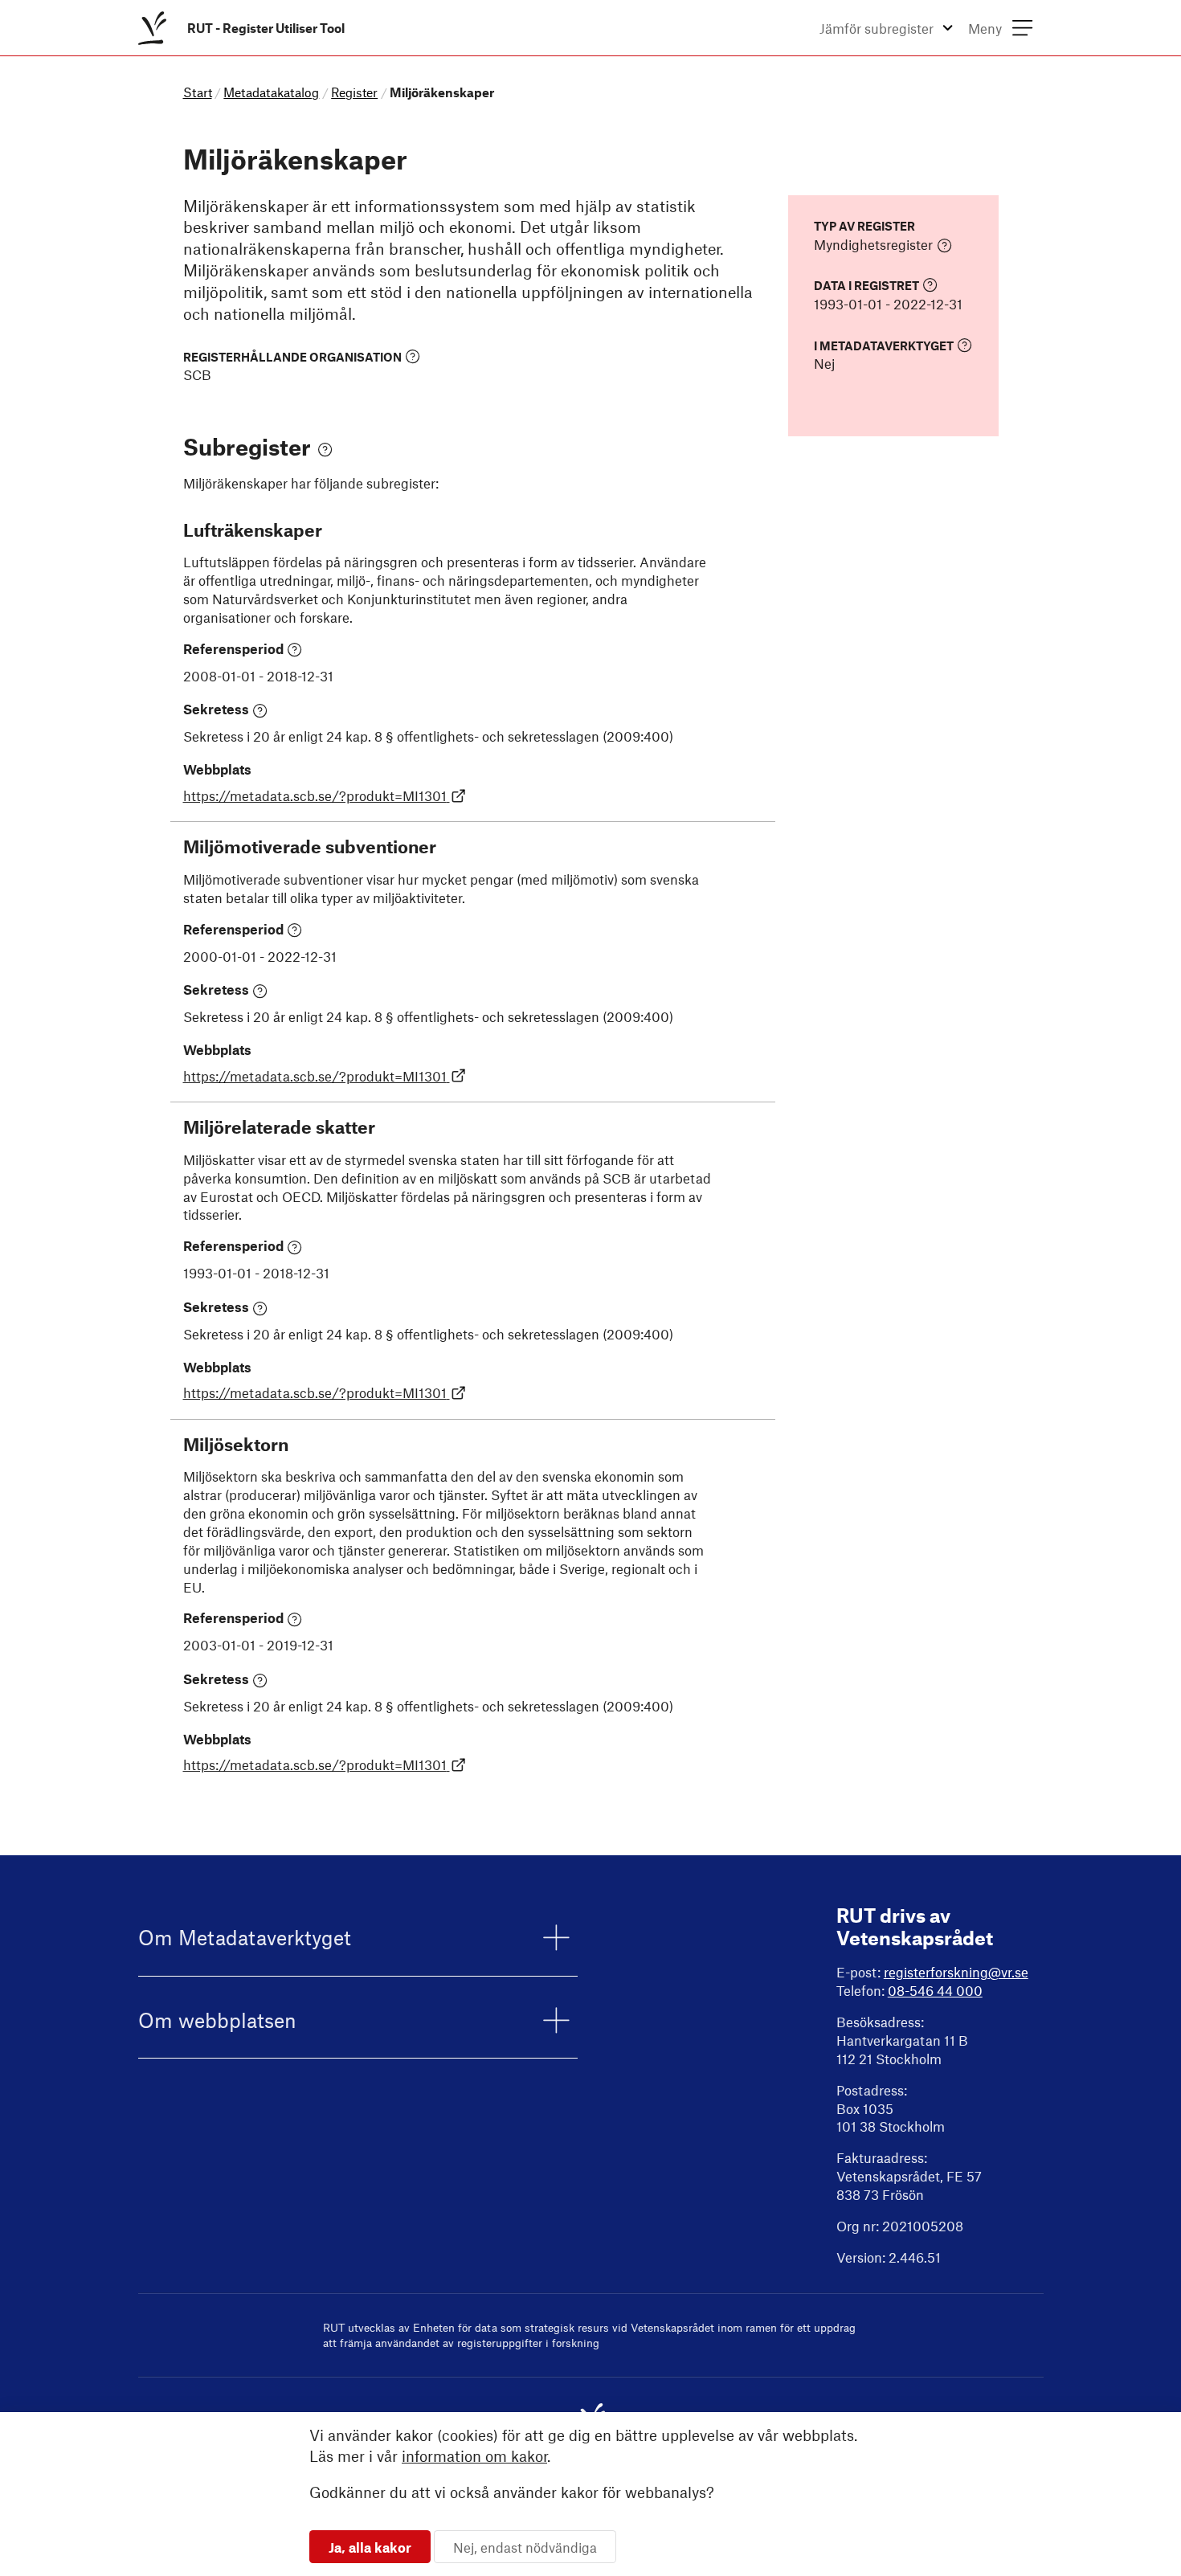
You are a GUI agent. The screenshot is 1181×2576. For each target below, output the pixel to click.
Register (354, 92)
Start (198, 92)
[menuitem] (245, 28)
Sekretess (216, 709)
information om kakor (474, 2456)
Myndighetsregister (873, 244)
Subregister (247, 446)
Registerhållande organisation (292, 356)
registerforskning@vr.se (956, 1972)
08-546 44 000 (935, 1990)
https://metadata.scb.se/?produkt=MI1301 (315, 795)
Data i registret (866, 286)
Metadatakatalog (271, 92)
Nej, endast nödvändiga (525, 2546)
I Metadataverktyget (884, 345)
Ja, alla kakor (370, 2546)
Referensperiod (233, 648)
